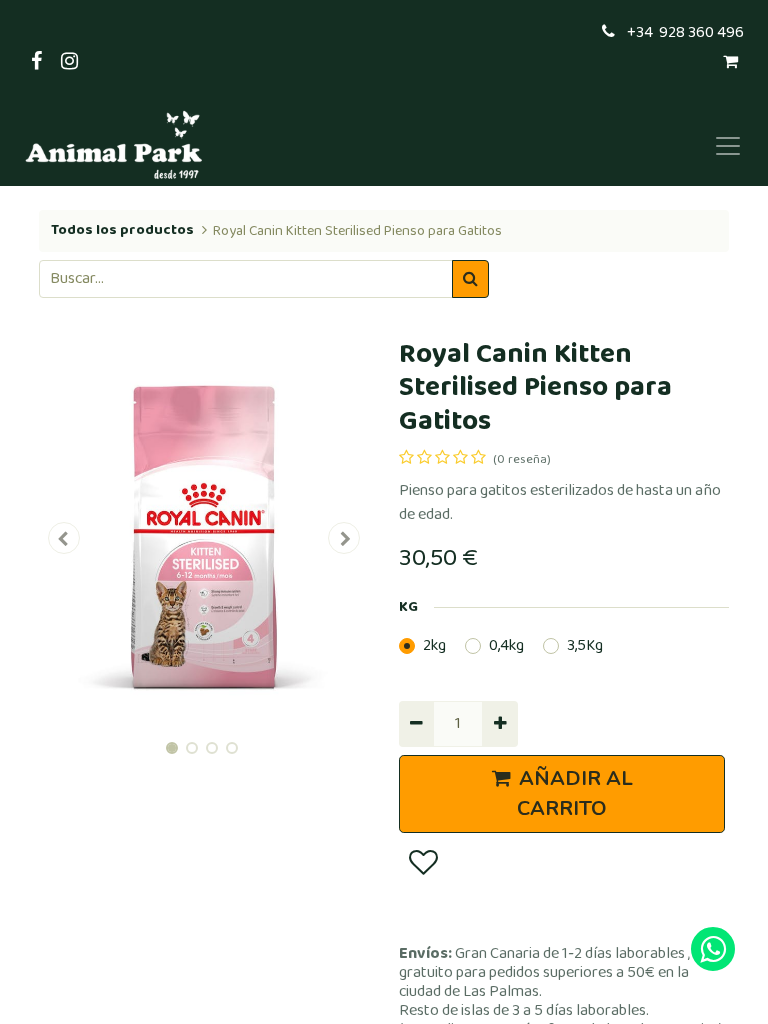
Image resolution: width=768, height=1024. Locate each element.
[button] (64, 538)
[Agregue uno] (499, 724)
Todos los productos (122, 230)
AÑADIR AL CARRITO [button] (575, 793)
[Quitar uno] (416, 724)
